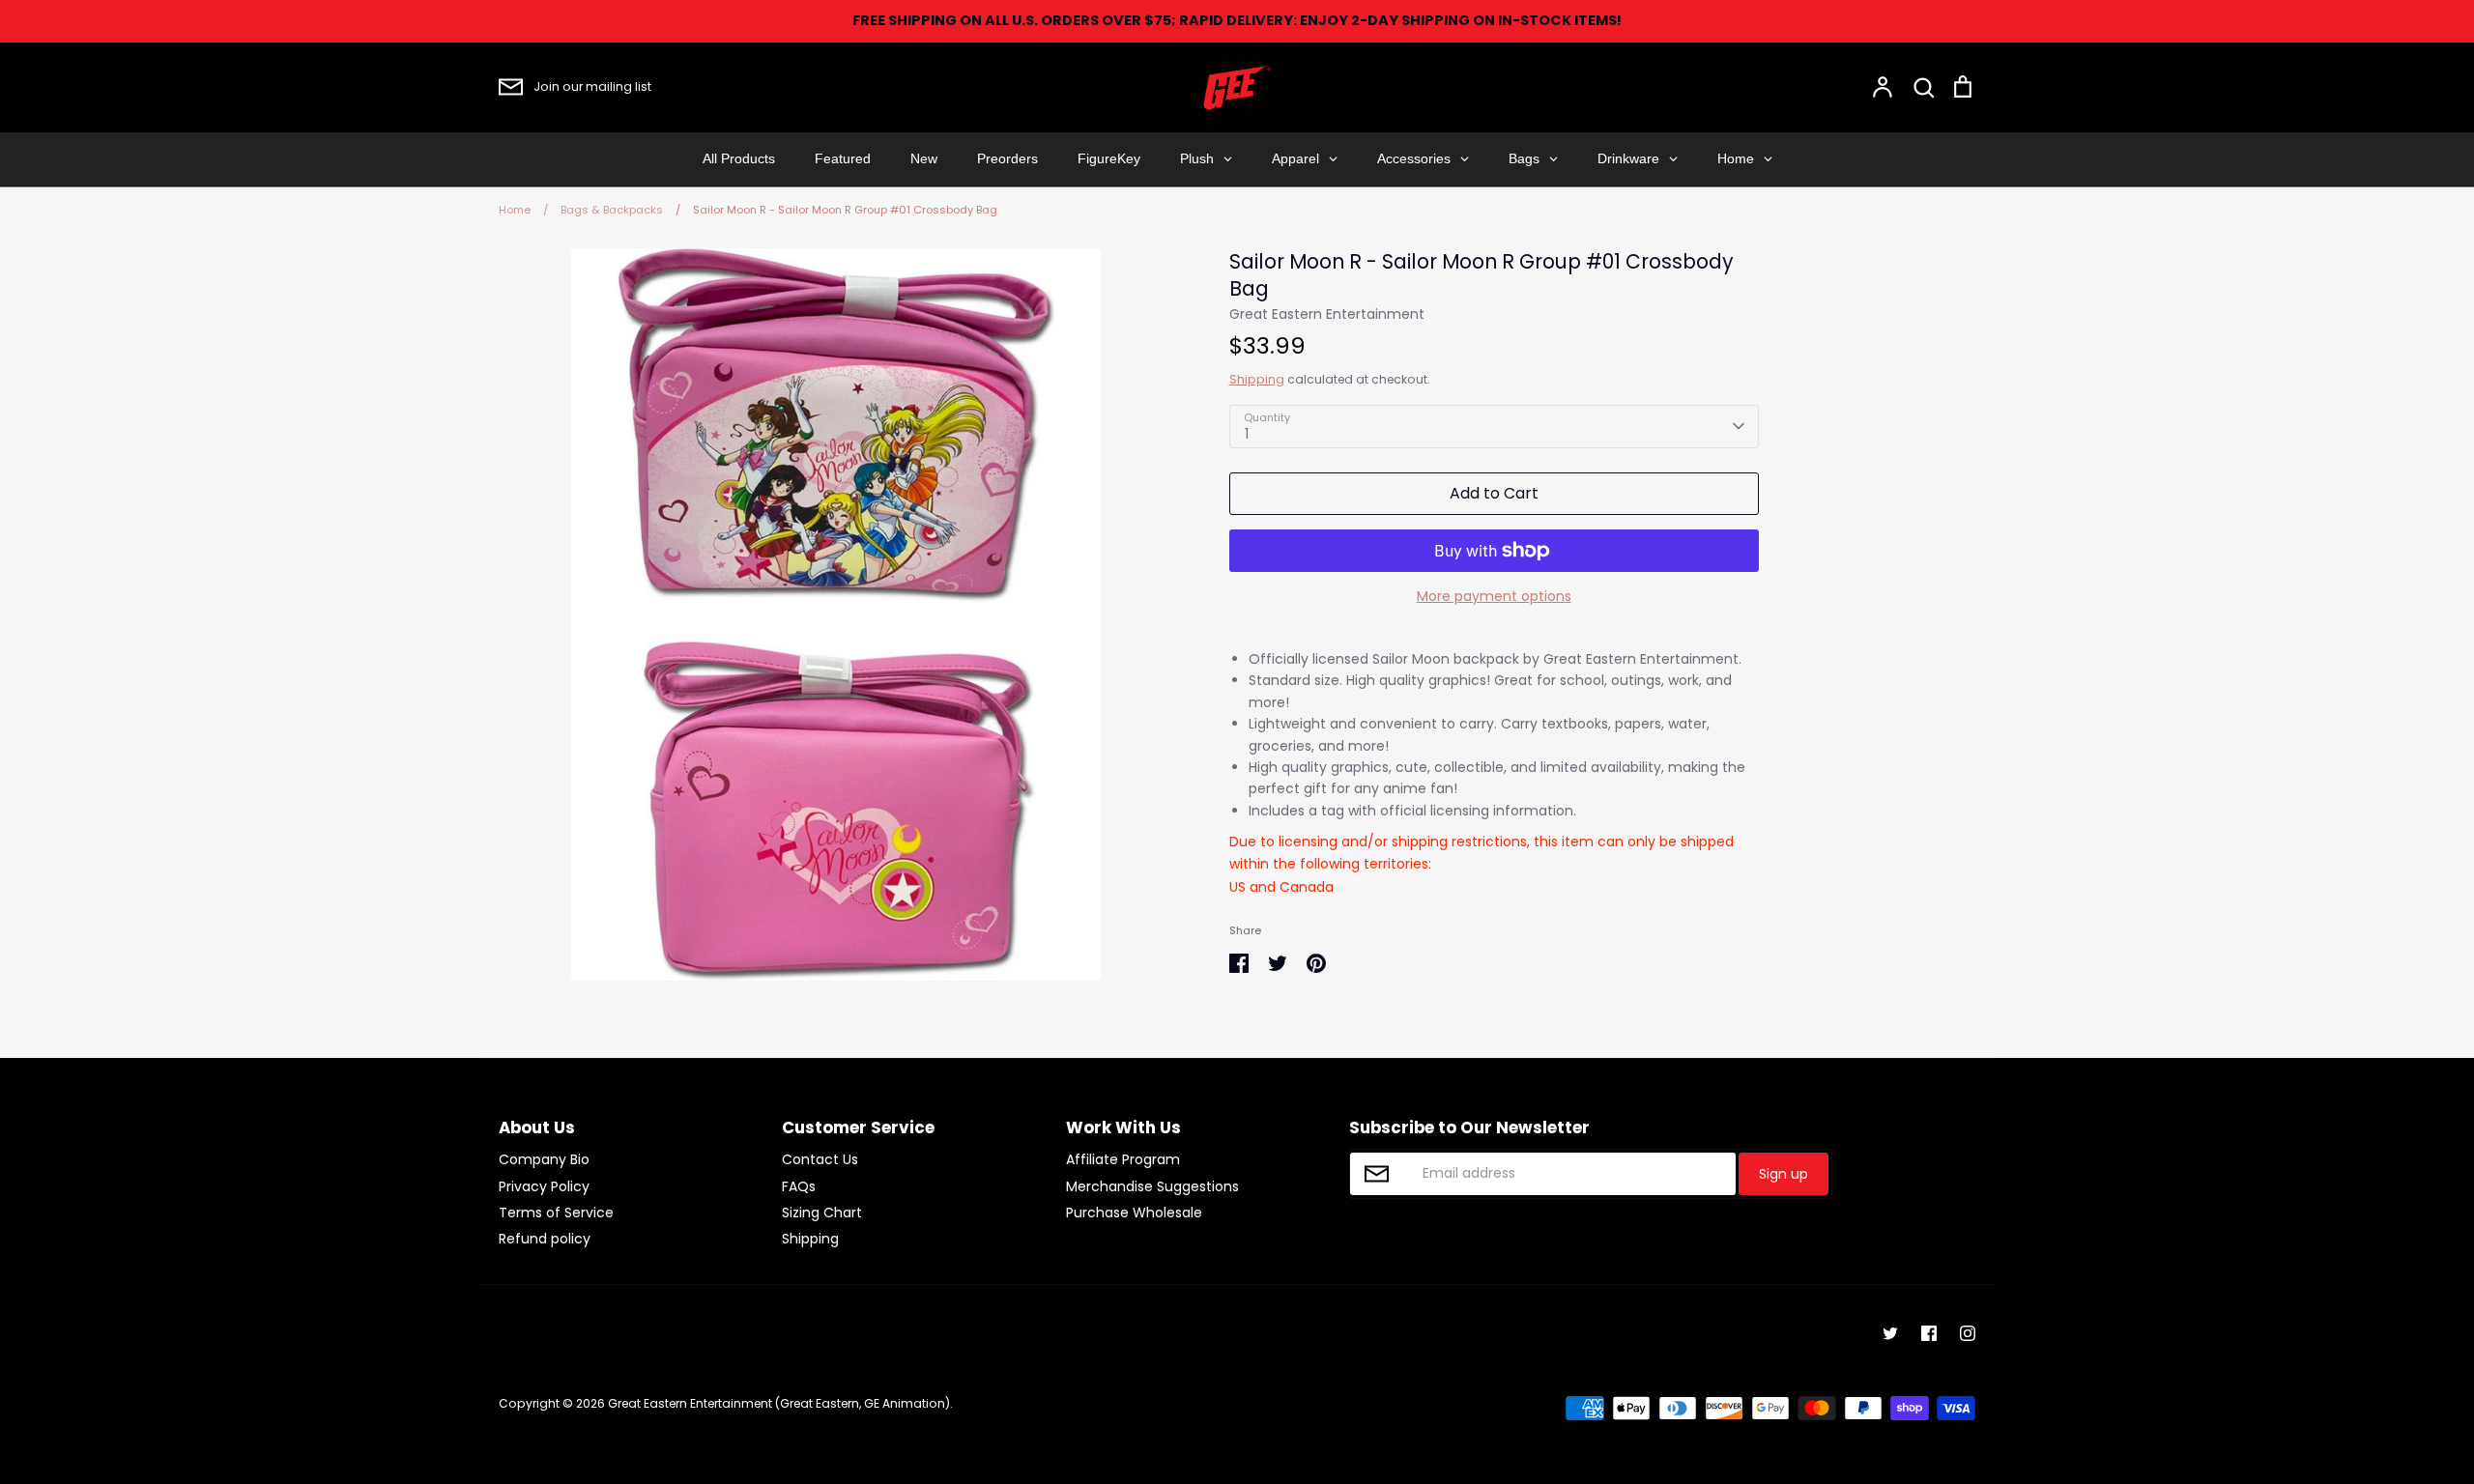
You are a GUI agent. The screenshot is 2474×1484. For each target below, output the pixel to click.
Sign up (1784, 1174)
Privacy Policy (544, 1186)
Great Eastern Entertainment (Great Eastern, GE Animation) (779, 1403)
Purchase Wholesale (1134, 1213)
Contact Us (820, 1159)
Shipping (1257, 379)
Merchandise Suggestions (1152, 1186)
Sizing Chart (822, 1213)
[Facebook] (1929, 1333)
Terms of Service (556, 1213)
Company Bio (544, 1159)
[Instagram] (1968, 1333)
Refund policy (545, 1239)
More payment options (1494, 596)
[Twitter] (1890, 1333)
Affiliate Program (1123, 1159)
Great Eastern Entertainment (1327, 314)
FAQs (799, 1186)
